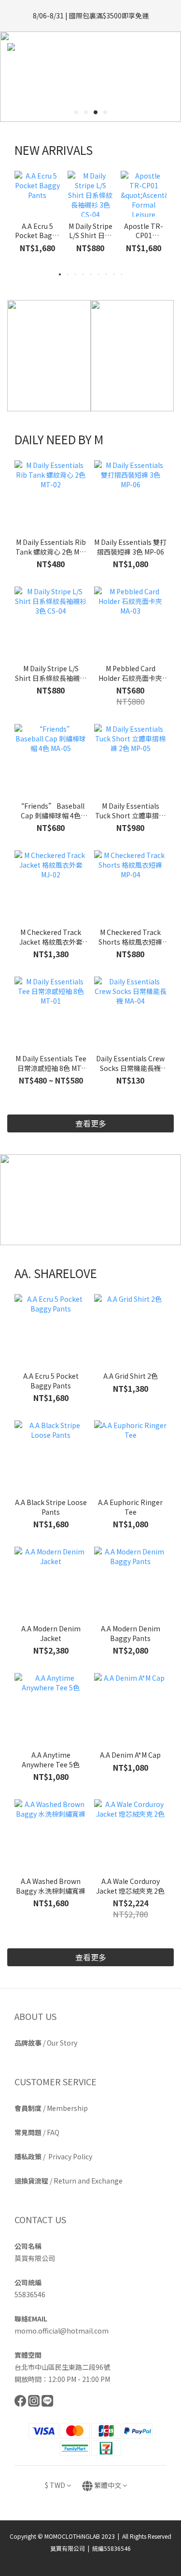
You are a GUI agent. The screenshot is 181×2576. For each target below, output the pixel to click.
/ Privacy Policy (53, 2156)
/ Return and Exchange (69, 2181)
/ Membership (51, 2108)
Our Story (62, 2043)
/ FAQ (37, 2132)
